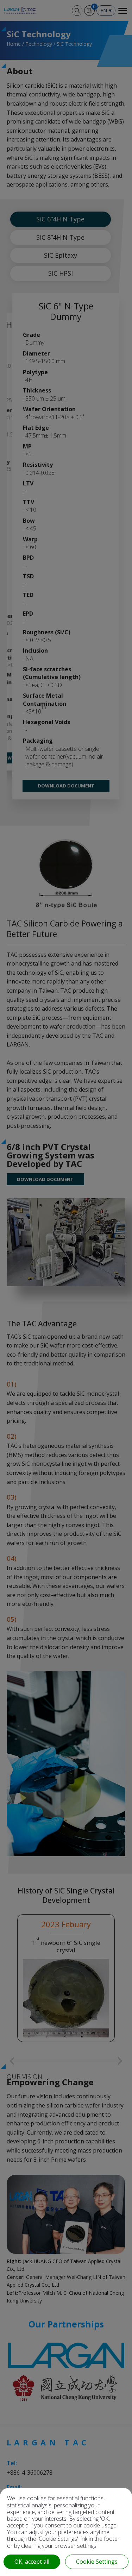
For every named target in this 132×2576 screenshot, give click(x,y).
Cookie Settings (97, 2562)
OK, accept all (32, 2562)
